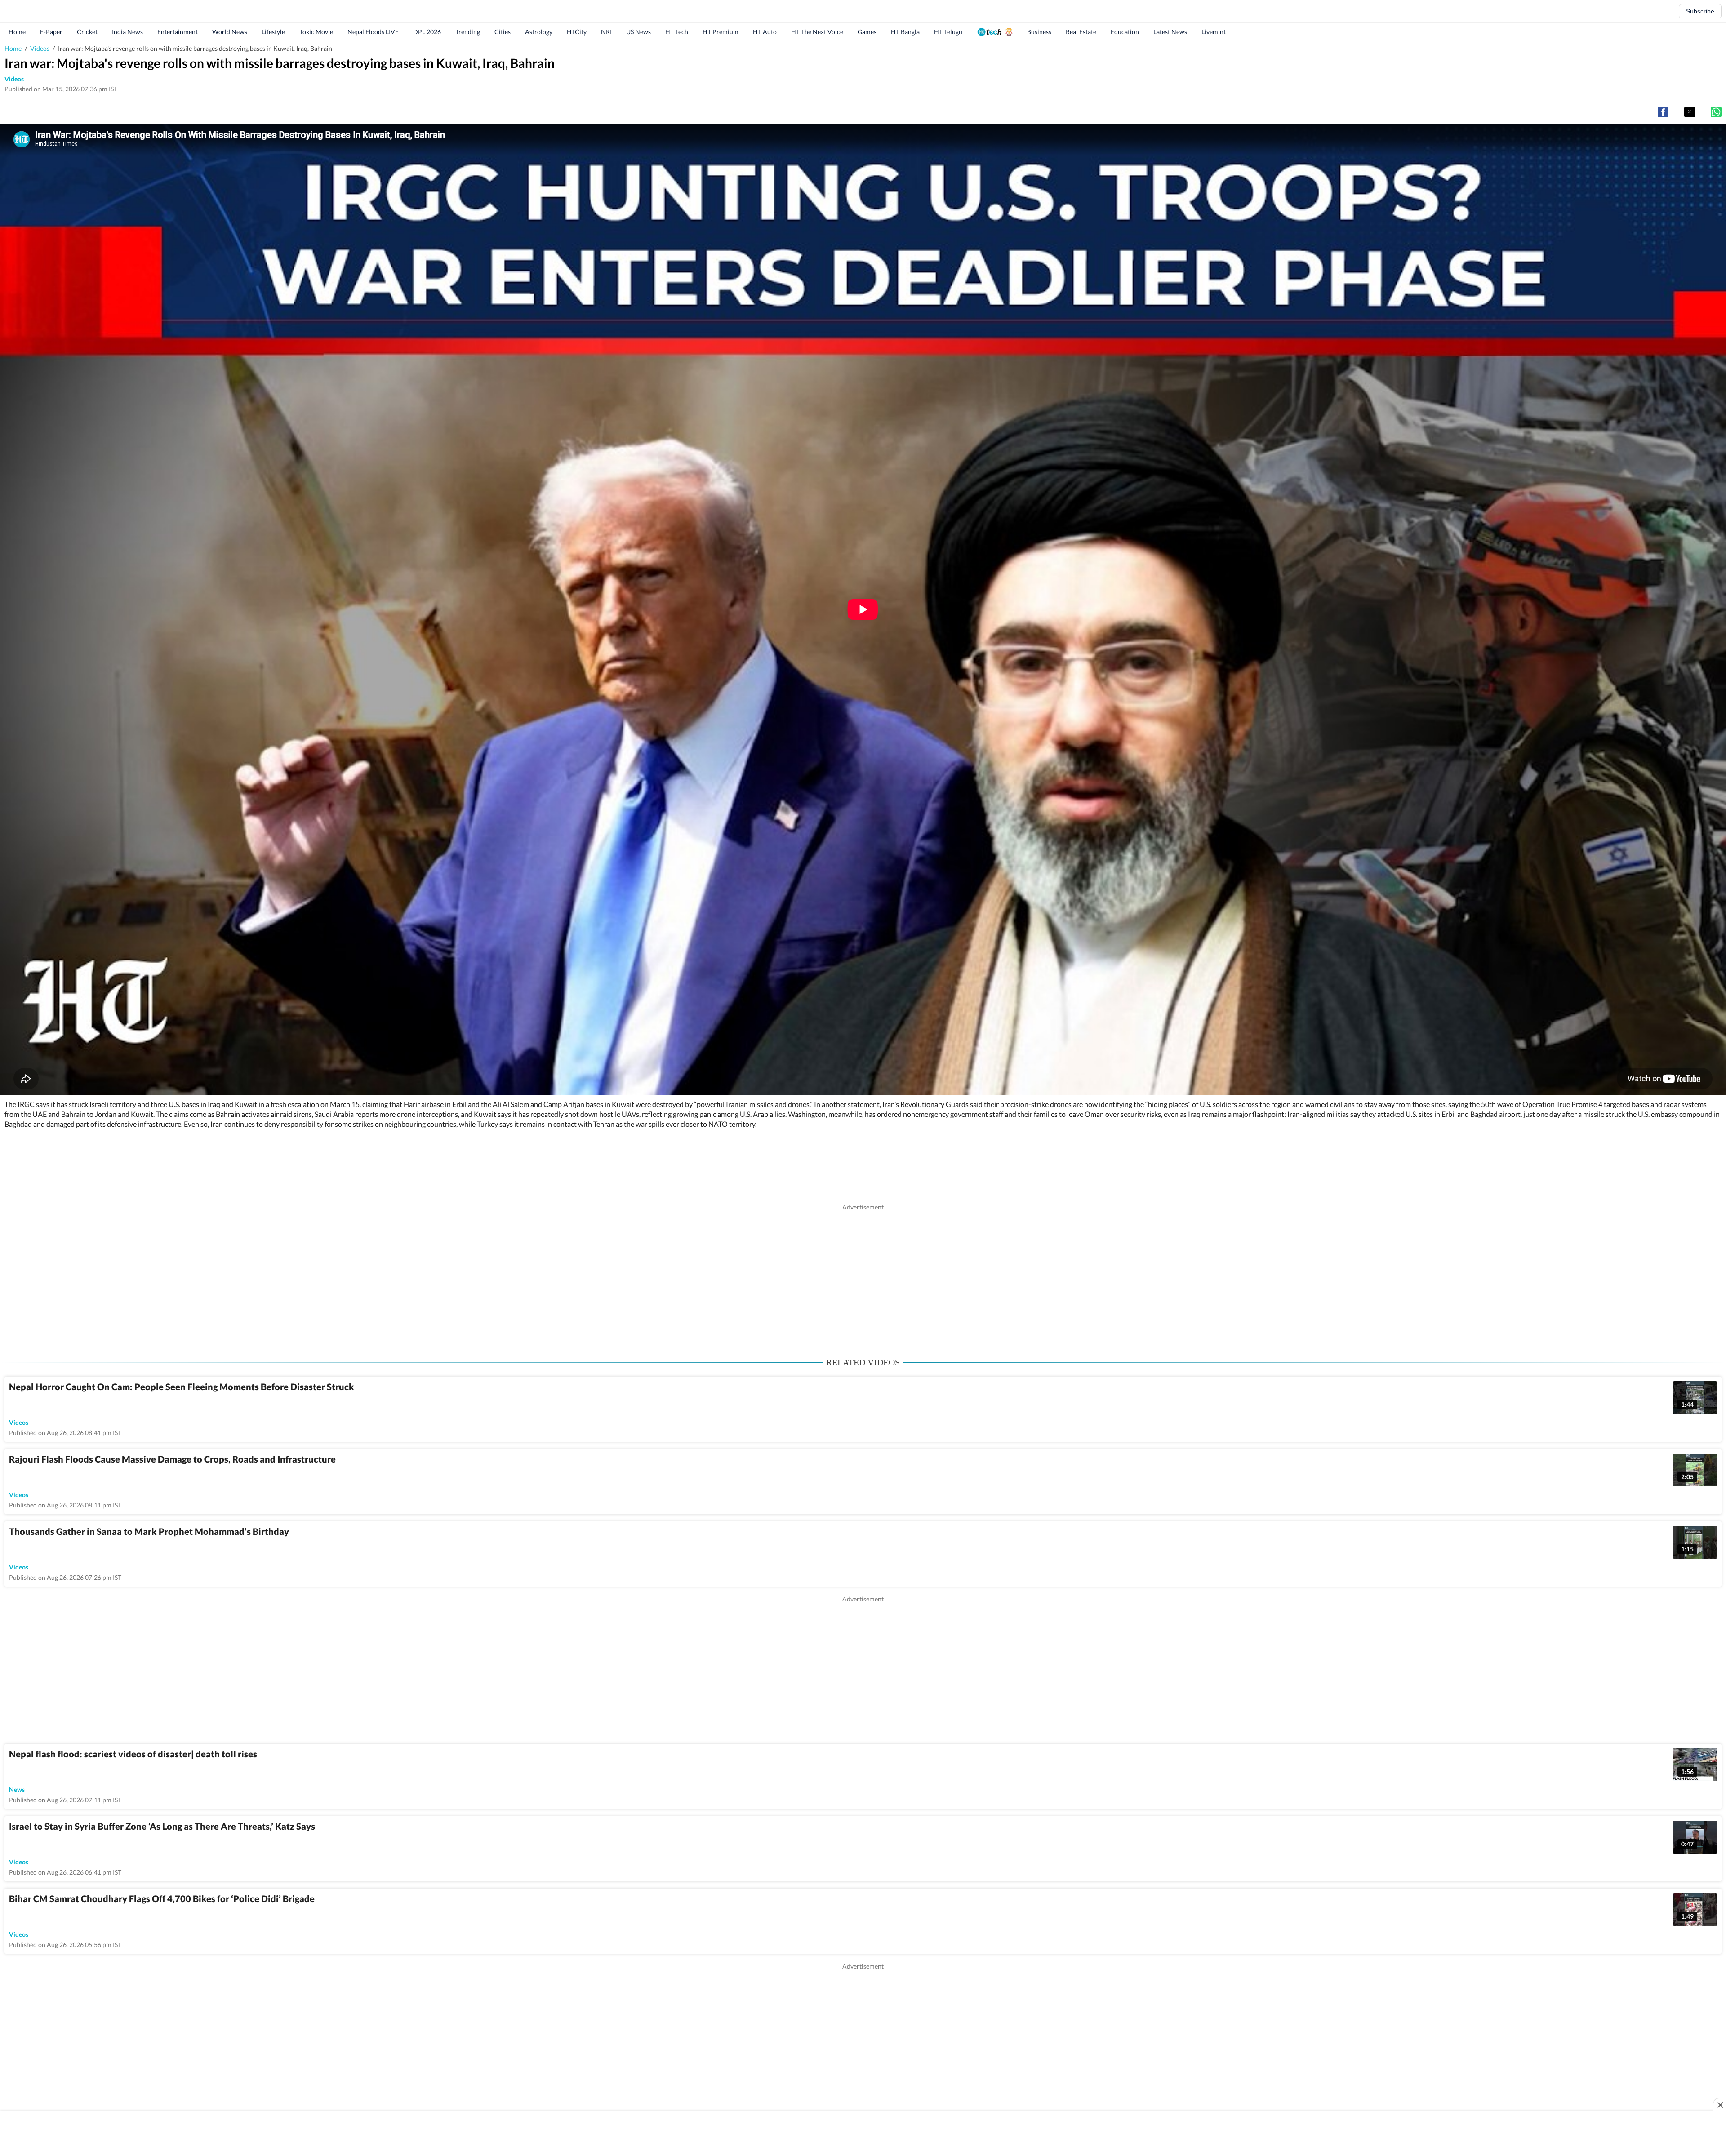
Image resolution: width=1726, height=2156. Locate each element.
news (17, 1789)
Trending (468, 32)
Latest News (1170, 32)
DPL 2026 (427, 32)
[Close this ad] (1720, 2105)
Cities (503, 32)
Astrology (539, 32)
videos (14, 79)
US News (638, 32)
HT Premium (721, 32)
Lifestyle (273, 32)
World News (230, 32)
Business (1039, 32)
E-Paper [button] (51, 32)
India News (127, 32)
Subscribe (1700, 11)
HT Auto (765, 32)
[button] (1663, 112)
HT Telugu (948, 32)
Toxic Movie (316, 32)
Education (1125, 32)
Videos (40, 48)
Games (867, 32)
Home (17, 32)
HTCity (577, 32)
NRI (606, 32)
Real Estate (1081, 32)
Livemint (1214, 32)
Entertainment (178, 32)
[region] (863, 1275)
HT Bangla (905, 32)
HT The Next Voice (817, 32)
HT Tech (677, 32)
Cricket (87, 32)
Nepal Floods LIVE (373, 32)
